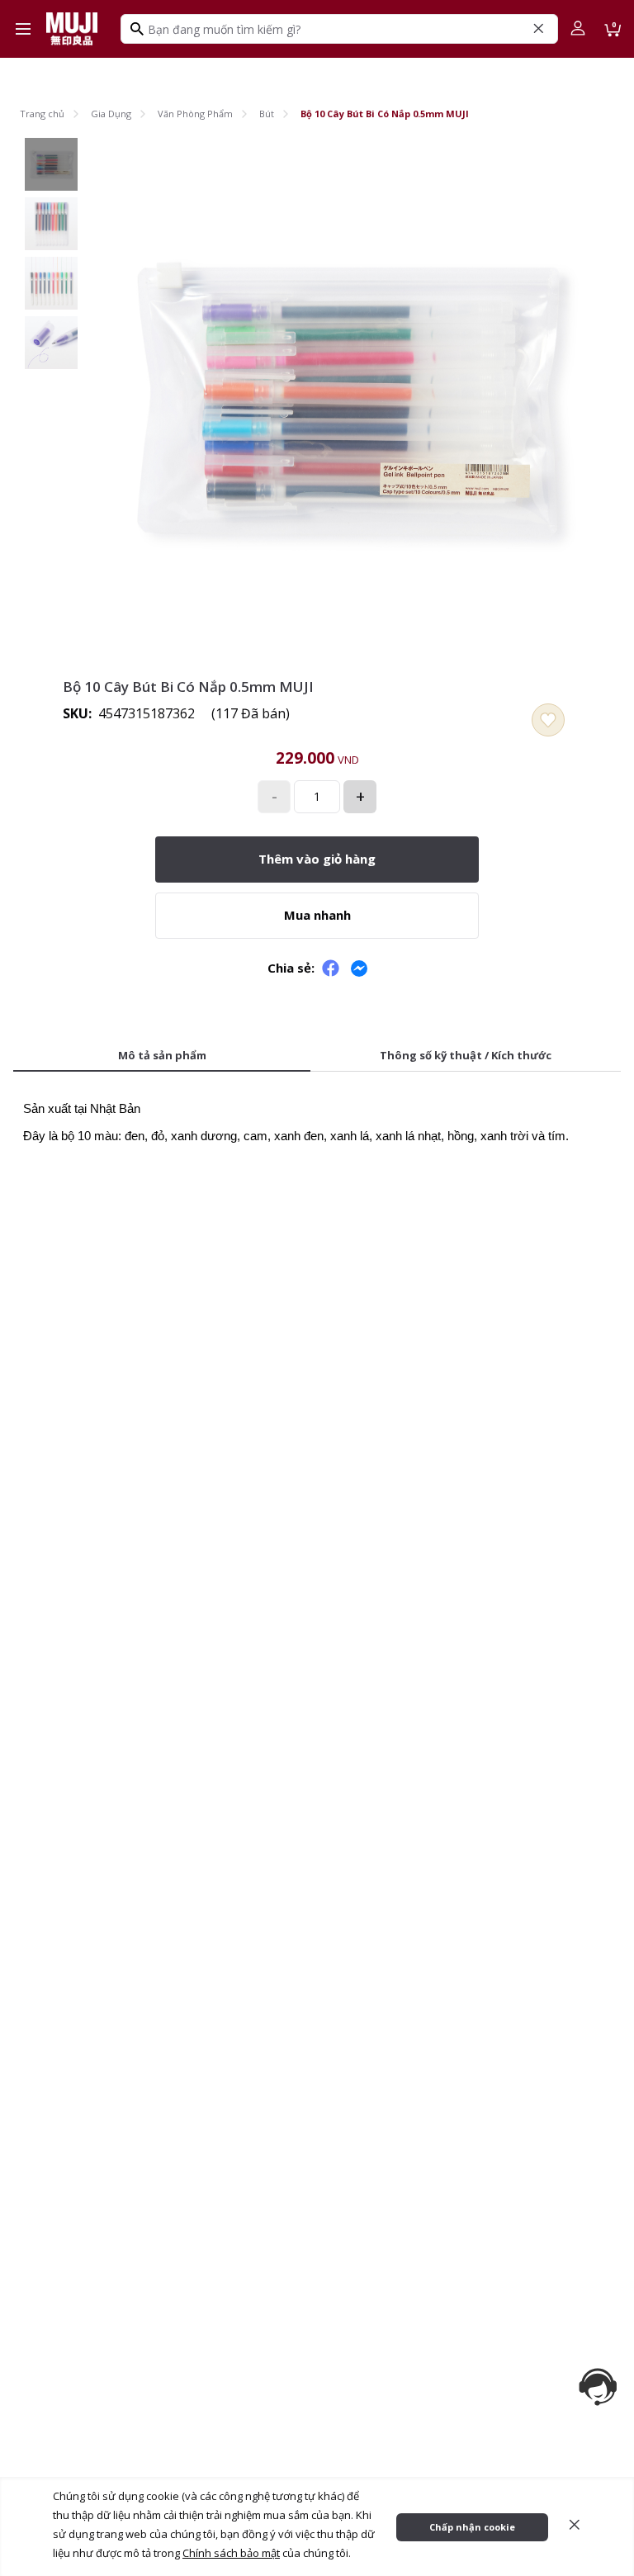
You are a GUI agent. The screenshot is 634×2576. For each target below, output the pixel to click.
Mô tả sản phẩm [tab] (162, 1055)
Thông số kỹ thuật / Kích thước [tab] (466, 1055)
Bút (267, 114)
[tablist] (317, 1057)
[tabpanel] (317, 1117)
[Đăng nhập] (578, 29)
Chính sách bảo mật (231, 2553)
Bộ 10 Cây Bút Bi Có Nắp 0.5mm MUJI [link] (385, 114)
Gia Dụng (111, 114)
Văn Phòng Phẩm (195, 114)
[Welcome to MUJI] (72, 29)
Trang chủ (42, 114)
